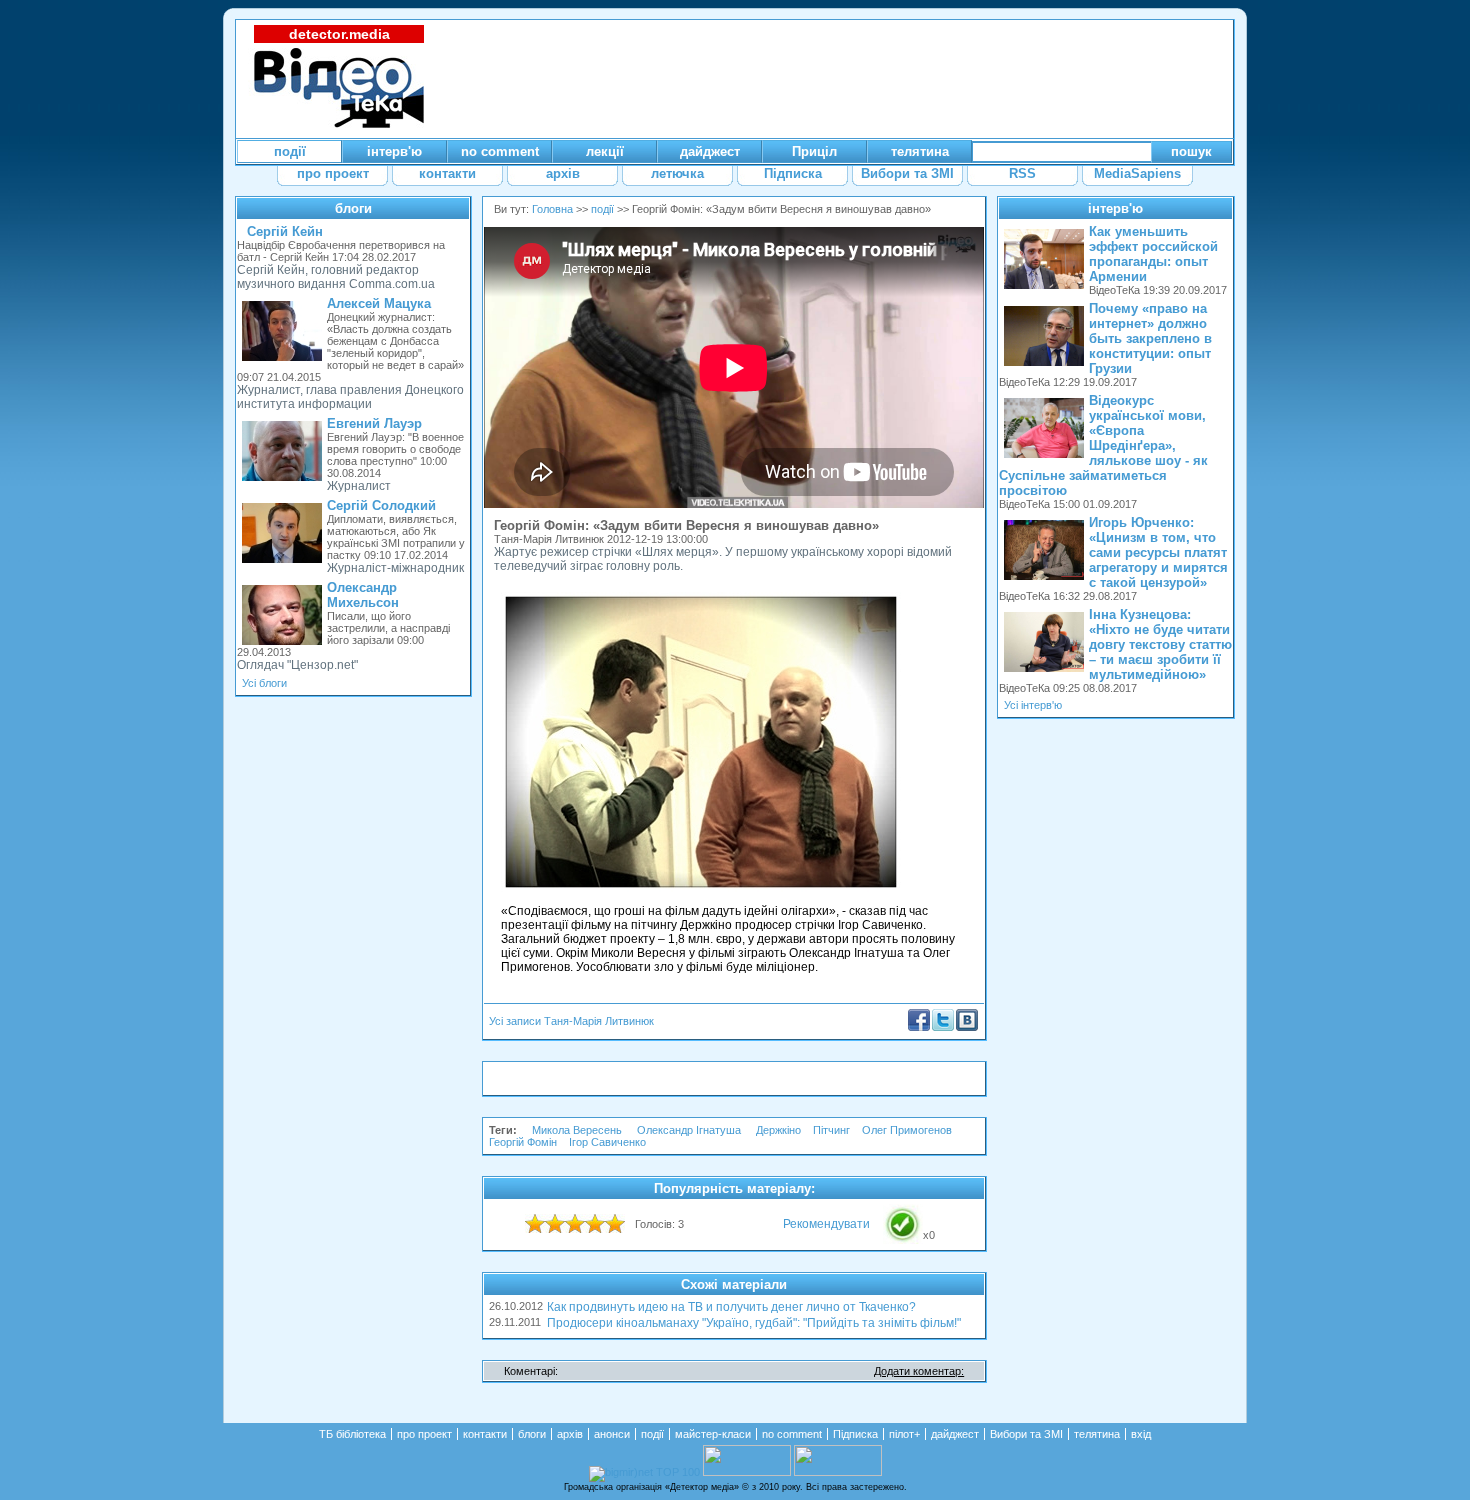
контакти (485, 1434)
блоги (353, 208)
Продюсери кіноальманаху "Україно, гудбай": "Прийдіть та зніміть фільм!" (754, 1323)
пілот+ (904, 1434)
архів (570, 1434)
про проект (424, 1434)
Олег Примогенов (907, 1130)
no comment (792, 1434)
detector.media (339, 34)
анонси (612, 1434)
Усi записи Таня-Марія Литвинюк (571, 1021)
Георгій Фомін (523, 1142)
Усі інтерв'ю (1033, 705)
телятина (1097, 1434)
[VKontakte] (967, 1027)
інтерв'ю (1115, 208)
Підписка (855, 1434)
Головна (552, 209)
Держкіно (778, 1130)
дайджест (955, 1434)
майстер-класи (713, 1434)
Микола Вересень (578, 1130)
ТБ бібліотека (352, 1434)
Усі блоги (264, 683)
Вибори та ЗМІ (1026, 1434)
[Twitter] (943, 1027)
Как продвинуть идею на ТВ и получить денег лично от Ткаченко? (731, 1307)
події (602, 209)
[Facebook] (919, 1027)
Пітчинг (831, 1130)
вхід (1141, 1434)
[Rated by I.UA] (747, 1472)
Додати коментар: (919, 1371)
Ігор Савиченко (607, 1142)
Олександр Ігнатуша (690, 1130)
